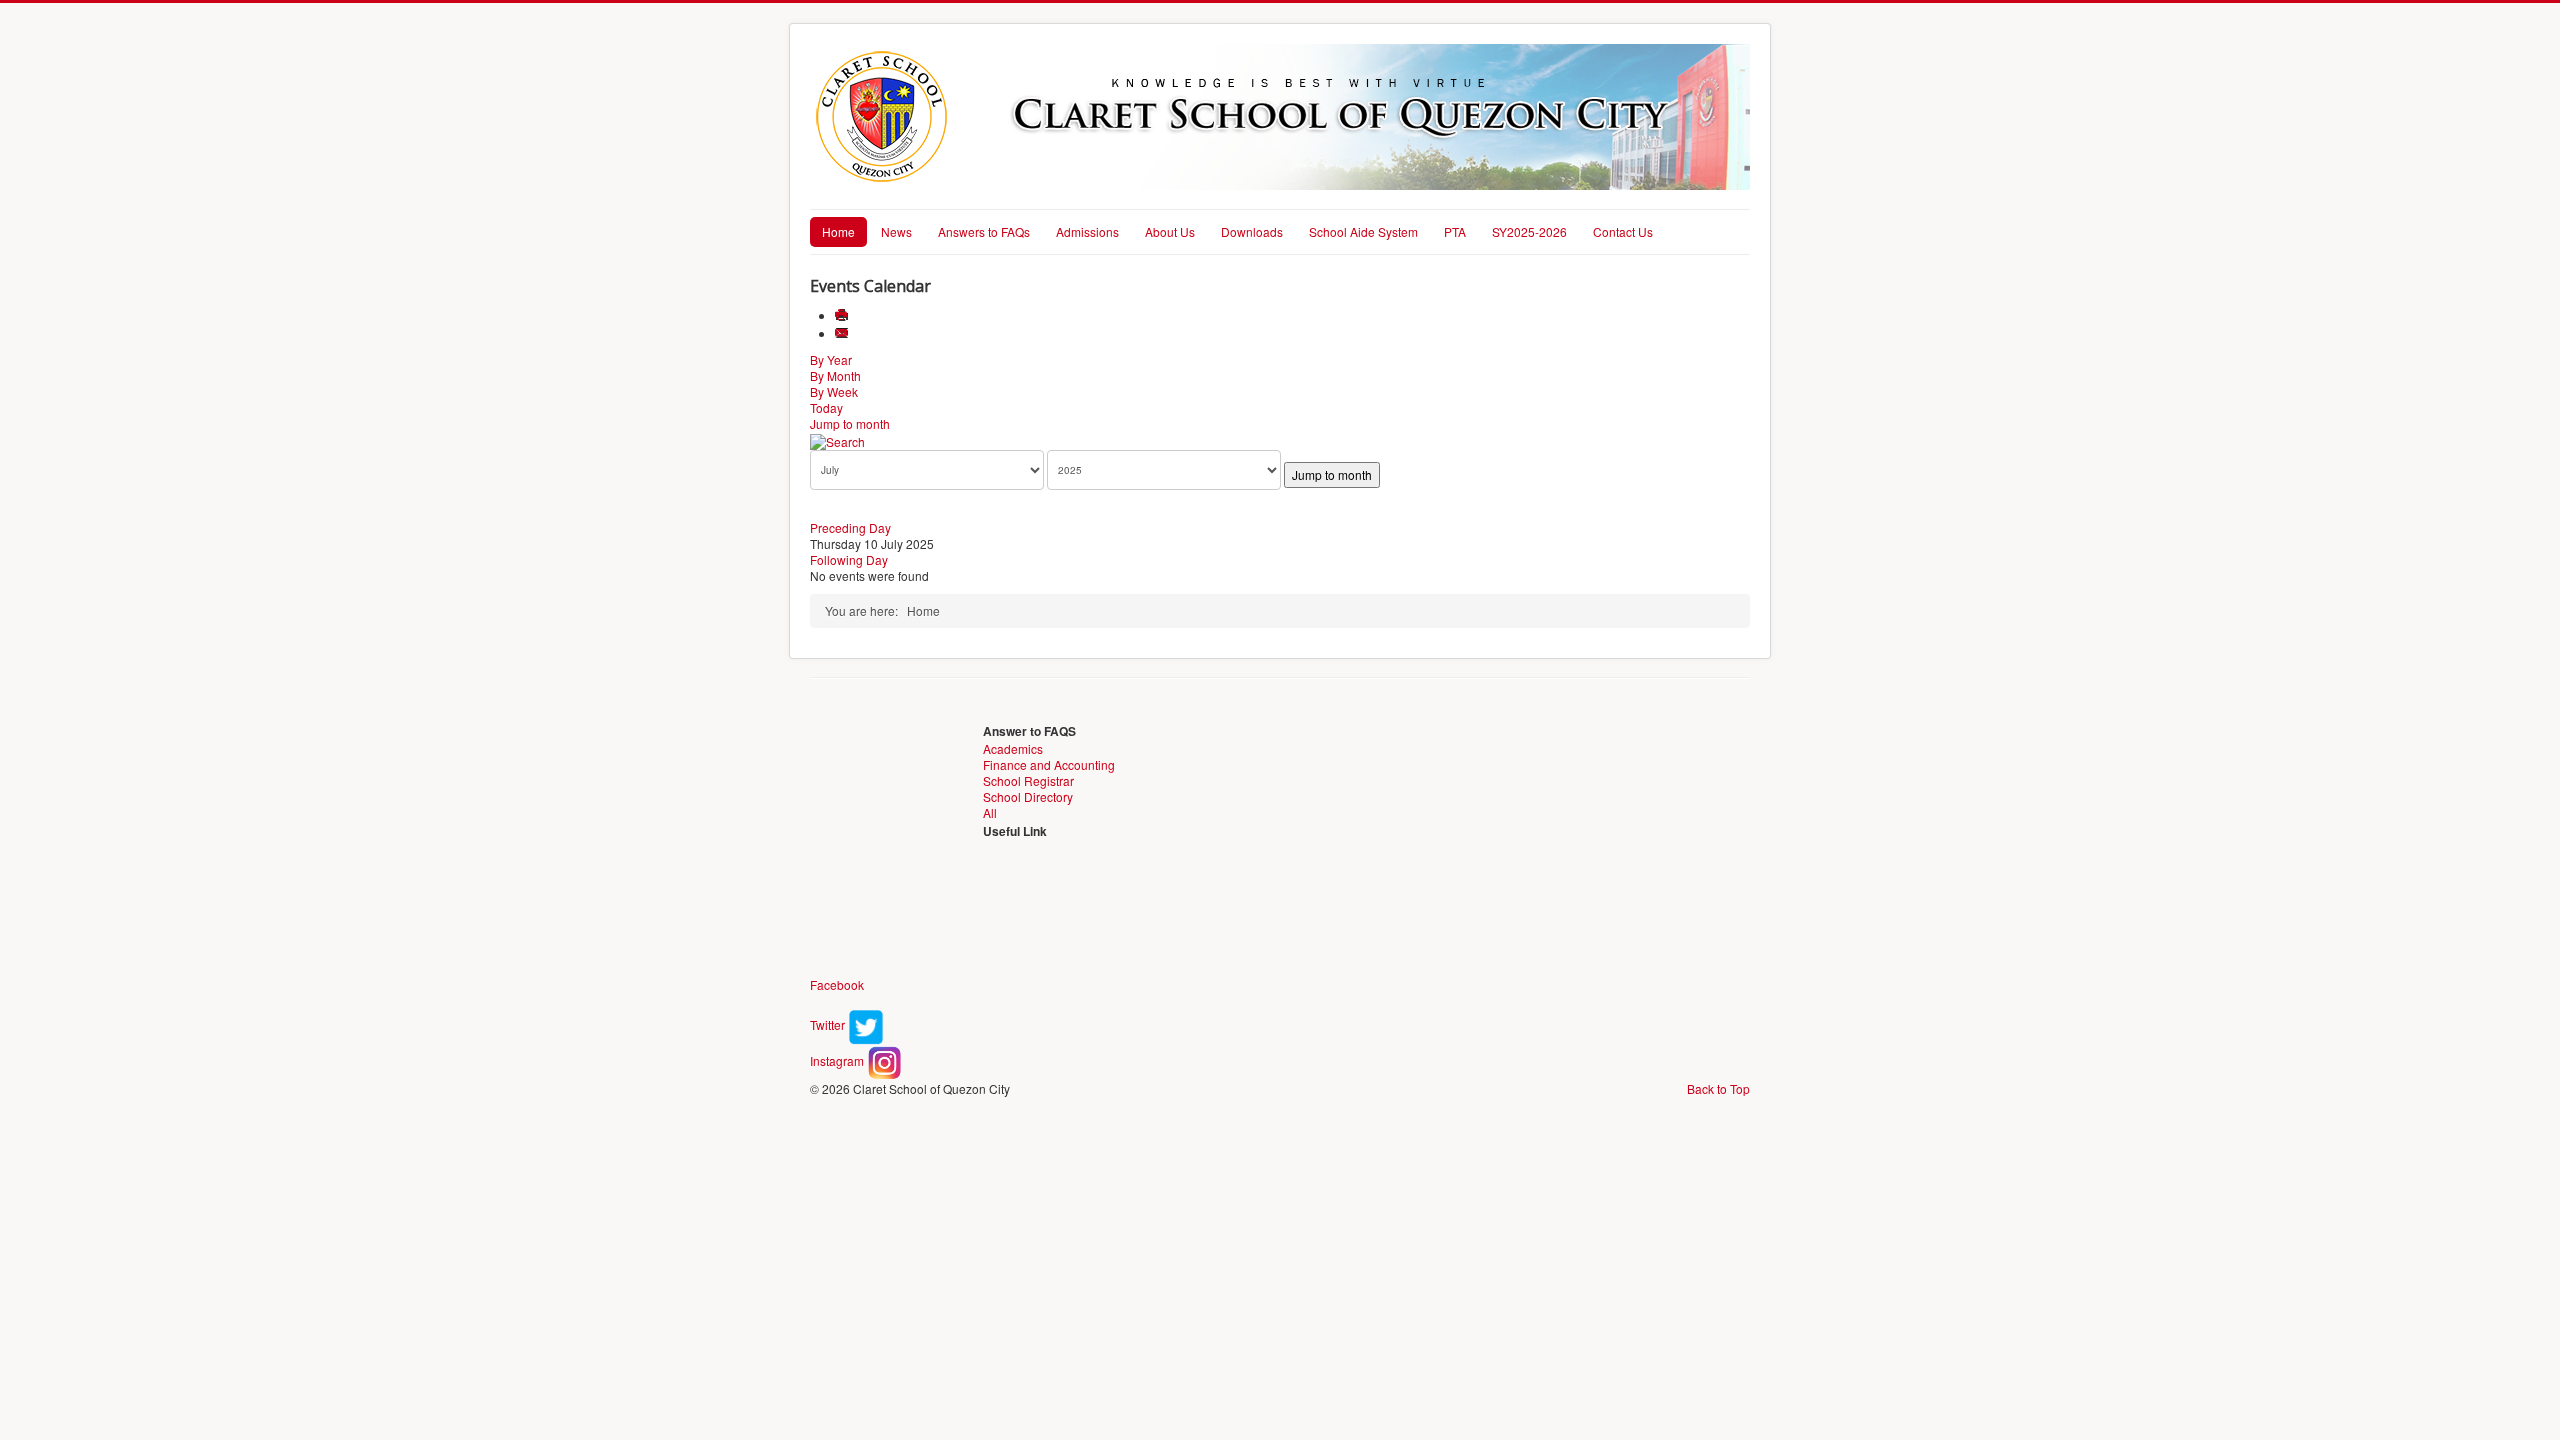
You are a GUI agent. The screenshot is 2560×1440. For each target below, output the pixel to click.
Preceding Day (850, 527)
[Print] (843, 315)
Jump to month (850, 423)
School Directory (1028, 796)
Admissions (1087, 231)
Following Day (849, 559)
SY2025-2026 (1529, 231)
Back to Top (1718, 1088)
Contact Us (1623, 231)
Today (826, 407)
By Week (834, 391)
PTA (1455, 231)
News (896, 231)
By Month (835, 375)
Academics (1013, 748)
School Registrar (1028, 780)
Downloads (1252, 231)
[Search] (837, 439)
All (990, 812)
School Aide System (1363, 231)
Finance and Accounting (1049, 764)
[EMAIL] (843, 333)
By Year (831, 359)
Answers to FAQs (984, 231)
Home (838, 231)
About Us (1170, 231)
